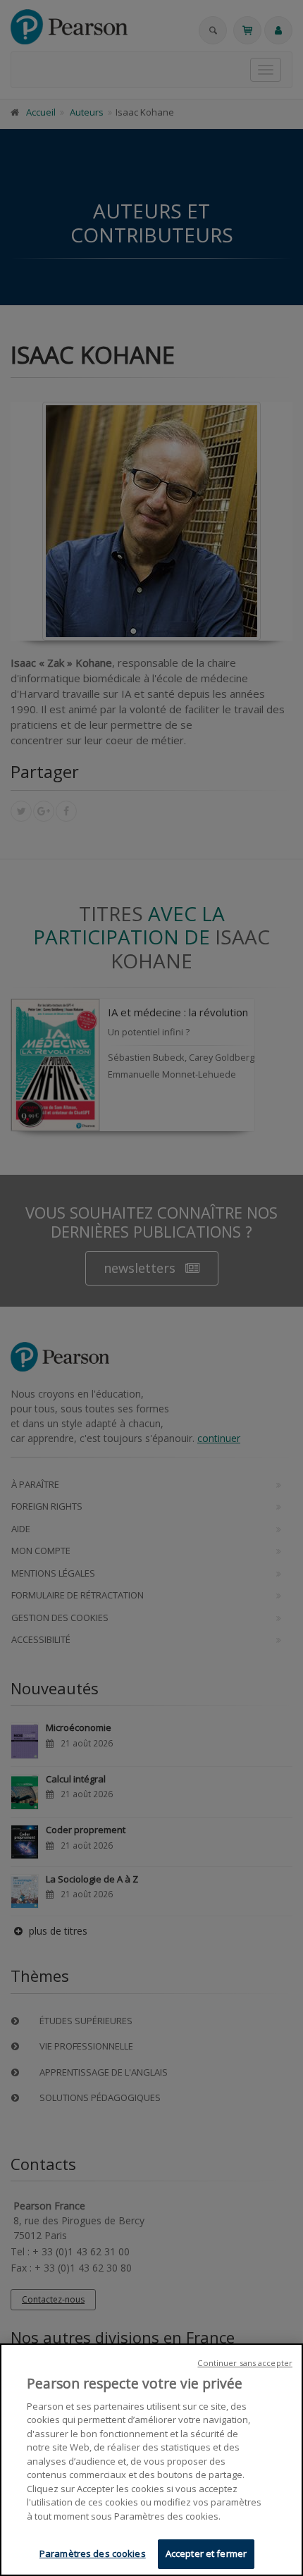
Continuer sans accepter (245, 2363)
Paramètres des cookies (93, 2553)
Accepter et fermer (206, 2553)
